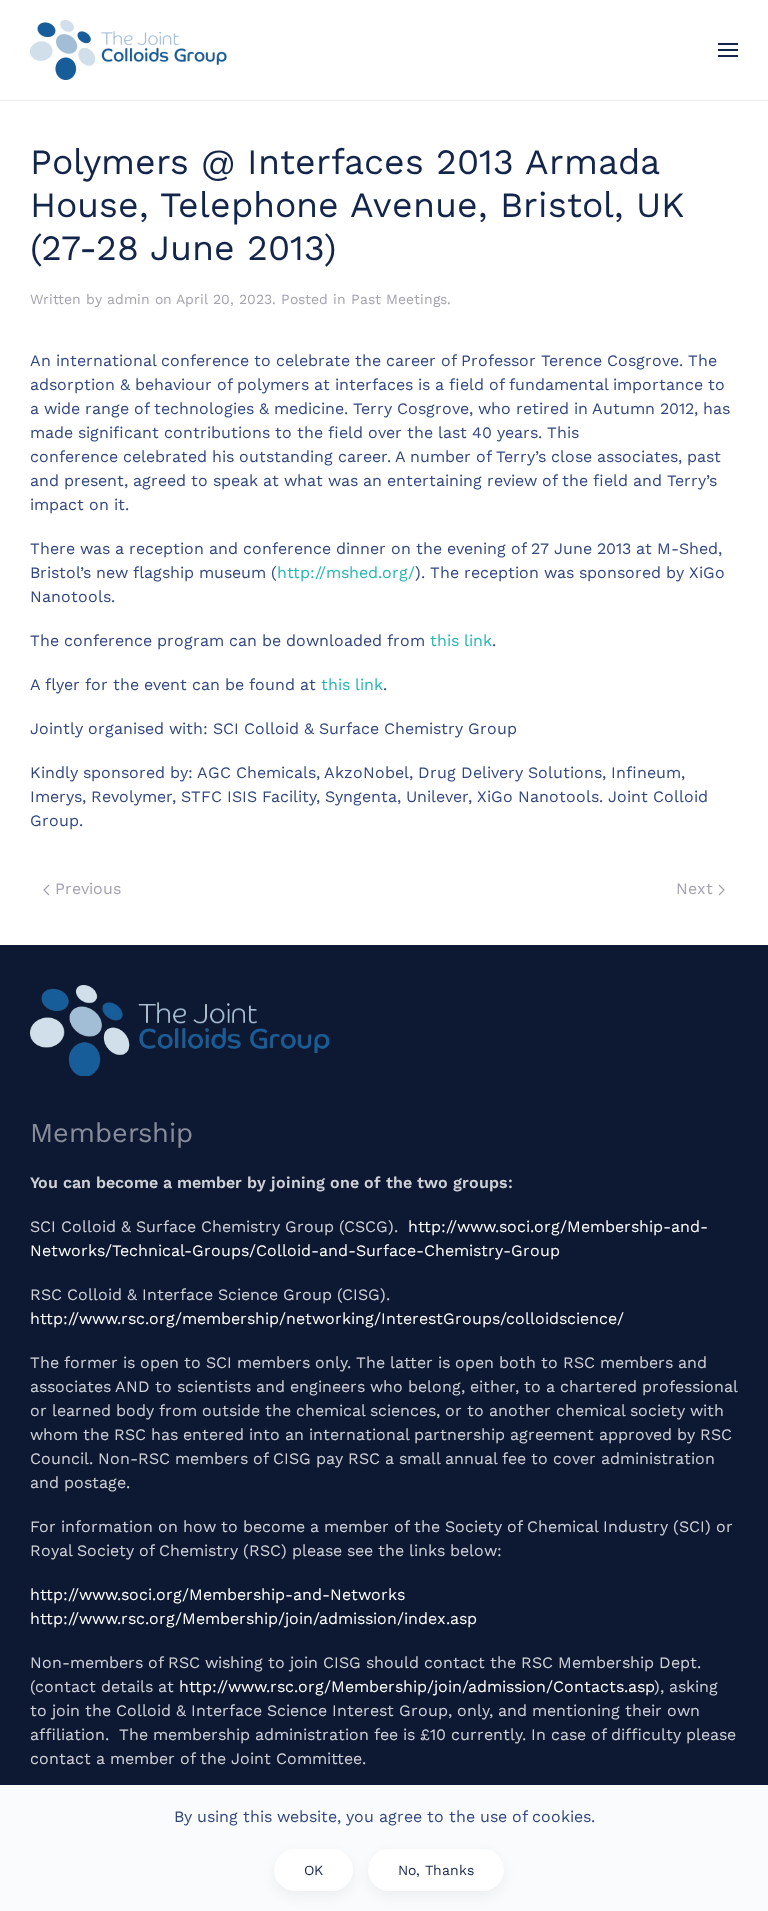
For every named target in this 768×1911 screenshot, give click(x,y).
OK (313, 1870)
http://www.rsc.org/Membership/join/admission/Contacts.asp (416, 1686)
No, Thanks (436, 1870)
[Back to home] (128, 50)
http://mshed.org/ (346, 572)
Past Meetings (399, 299)
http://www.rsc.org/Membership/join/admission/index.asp (253, 1618)
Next (697, 888)
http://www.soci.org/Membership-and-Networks (217, 1594)
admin (128, 299)
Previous (85, 888)
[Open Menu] (728, 50)
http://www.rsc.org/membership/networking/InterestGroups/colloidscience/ (327, 1318)
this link (461, 640)
